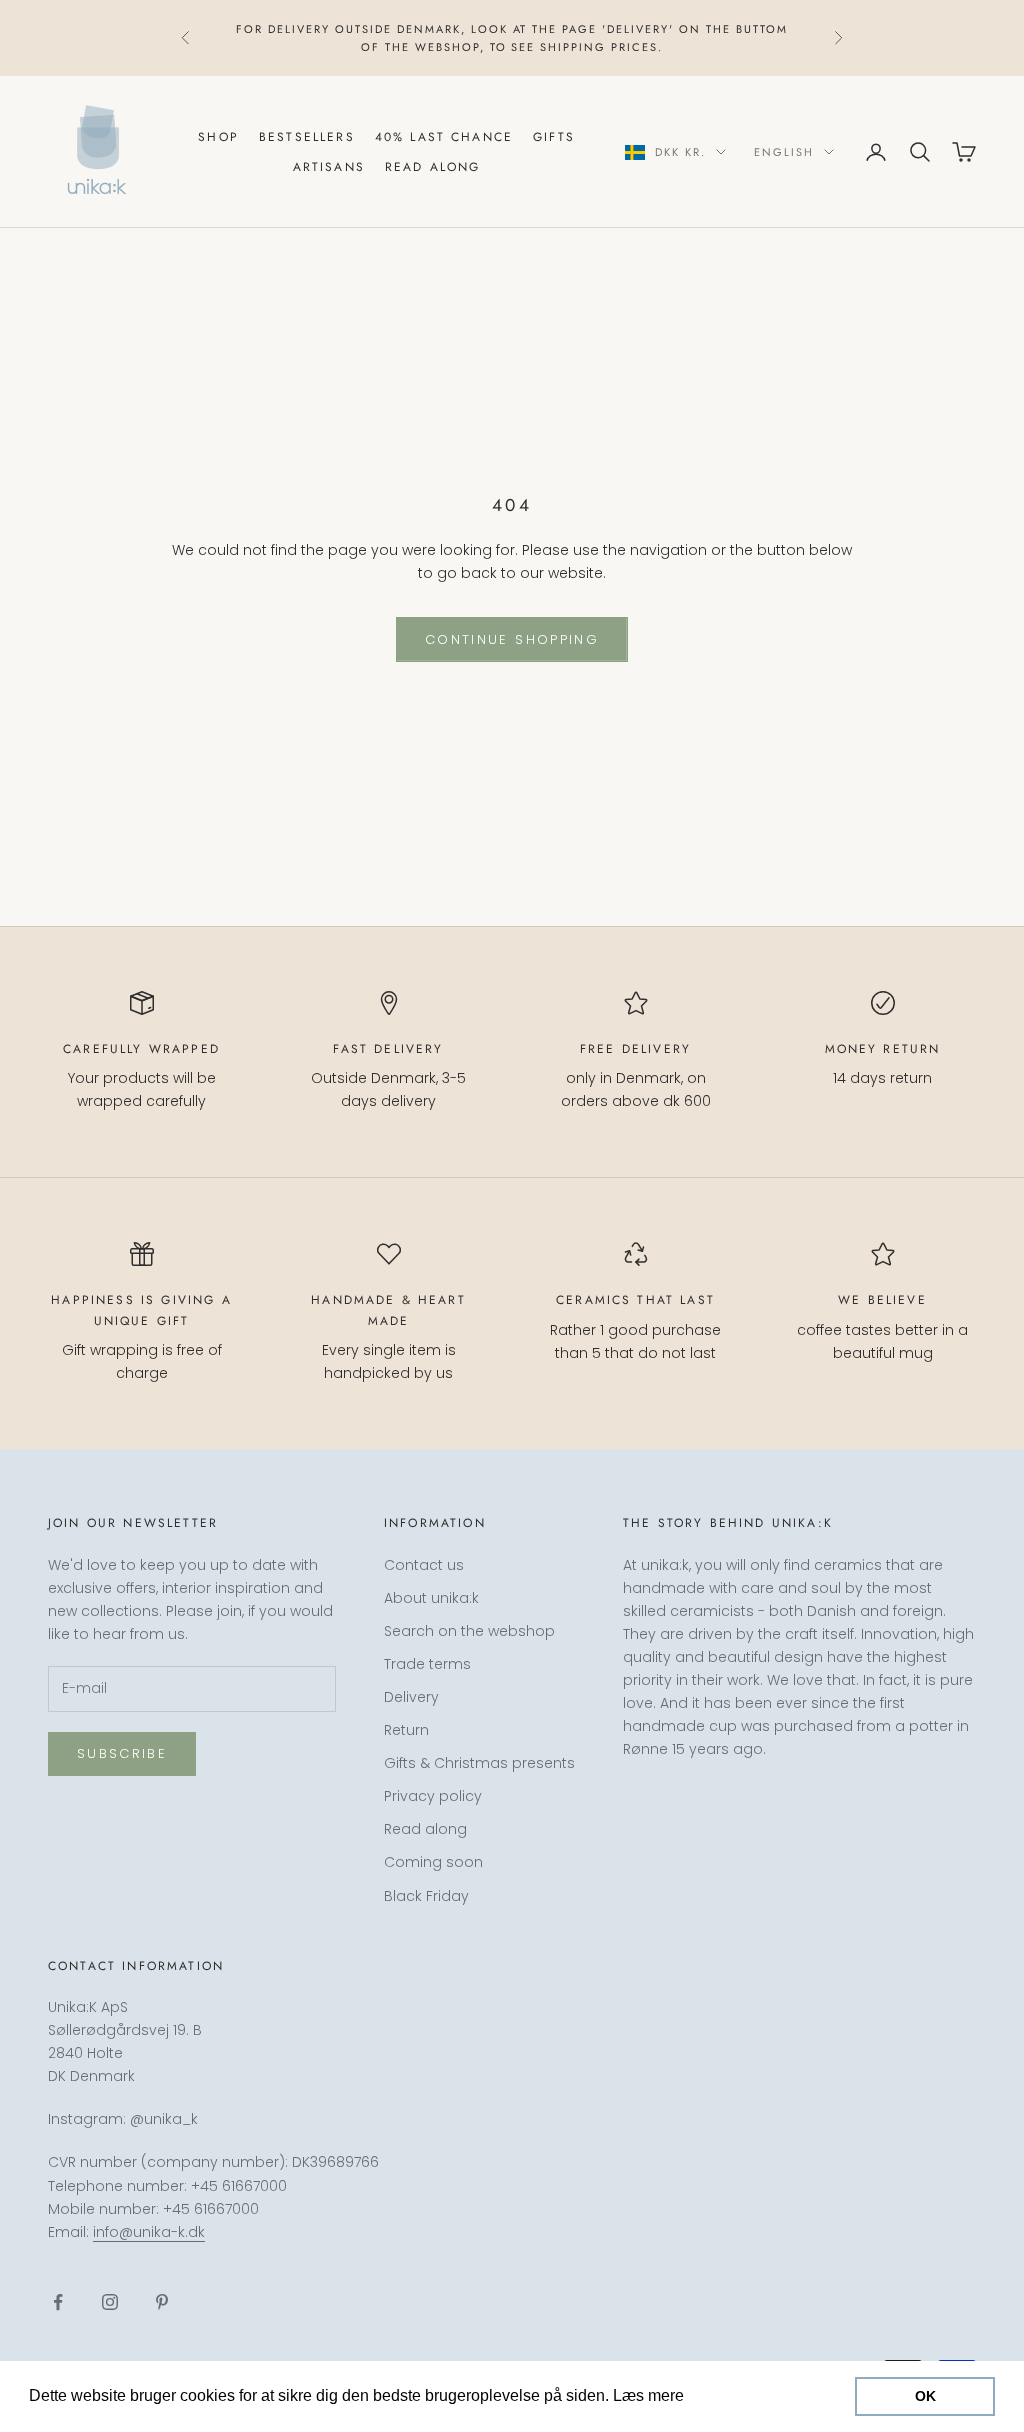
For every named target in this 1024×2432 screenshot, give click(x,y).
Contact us (424, 1565)
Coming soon (433, 1862)
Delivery (411, 1697)
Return (406, 1730)
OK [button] (925, 2396)
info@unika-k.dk (149, 2232)
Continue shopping (512, 639)
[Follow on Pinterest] (162, 2302)
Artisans (329, 167)
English (784, 152)
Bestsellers (307, 137)
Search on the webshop (469, 1631)
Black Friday (426, 1896)
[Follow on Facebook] (58, 2302)
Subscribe (122, 1753)
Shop (218, 137)
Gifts (554, 137)
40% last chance (444, 137)
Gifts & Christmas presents (479, 1763)
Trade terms (427, 1664)
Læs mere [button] (726, 2395)
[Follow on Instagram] (110, 2302)
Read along (433, 167)
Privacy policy (433, 1796)
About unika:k (431, 1598)
